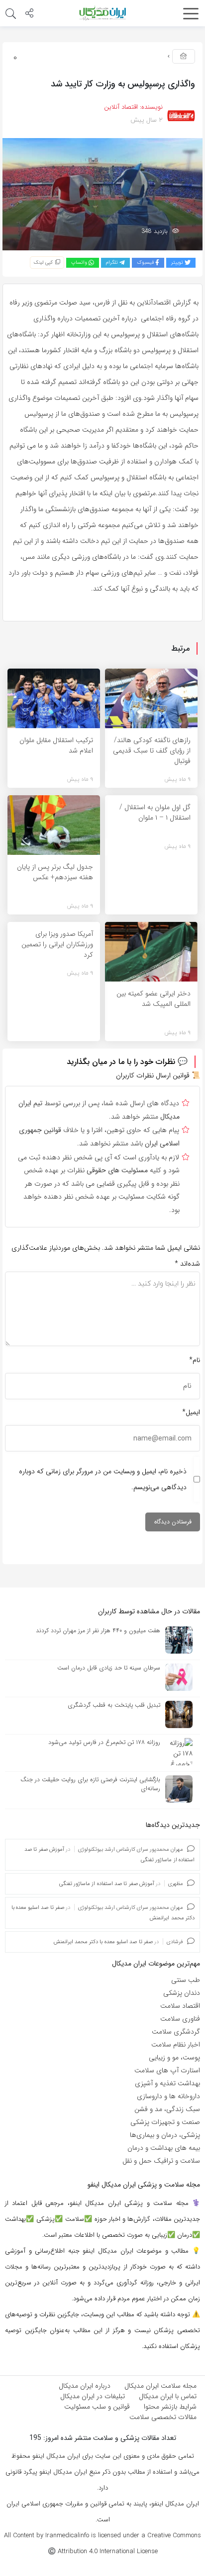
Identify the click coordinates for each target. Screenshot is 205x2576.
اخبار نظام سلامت (176, 2045)
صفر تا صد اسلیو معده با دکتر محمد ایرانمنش (103, 1942)
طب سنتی (186, 1980)
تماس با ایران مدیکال (168, 2396)
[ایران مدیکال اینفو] (102, 13)
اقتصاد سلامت (180, 2006)
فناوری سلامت (180, 2019)
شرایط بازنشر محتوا (170, 2407)
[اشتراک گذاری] (29, 14)
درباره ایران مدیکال (85, 2386)
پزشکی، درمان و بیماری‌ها (165, 2135)
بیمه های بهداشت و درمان (164, 2148)
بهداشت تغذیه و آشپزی (167, 2083)
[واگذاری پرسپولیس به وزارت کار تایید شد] (102, 194)
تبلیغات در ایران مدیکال (93, 2396)
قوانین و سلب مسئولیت (97, 2407)
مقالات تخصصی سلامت (163, 2417)
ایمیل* (191, 1412)
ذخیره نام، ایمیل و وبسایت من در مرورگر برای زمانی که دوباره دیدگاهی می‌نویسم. (103, 1479)
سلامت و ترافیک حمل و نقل (161, 2161)
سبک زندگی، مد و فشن (167, 2109)
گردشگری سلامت (176, 2032)
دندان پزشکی (182, 1993)
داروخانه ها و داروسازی (168, 2096)
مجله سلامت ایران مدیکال (160, 2386)
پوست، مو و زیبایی (174, 2057)
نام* (195, 1360)
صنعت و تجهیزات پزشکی (165, 2122)
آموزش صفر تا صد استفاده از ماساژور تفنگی (107, 1884)
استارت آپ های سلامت (167, 2070)
